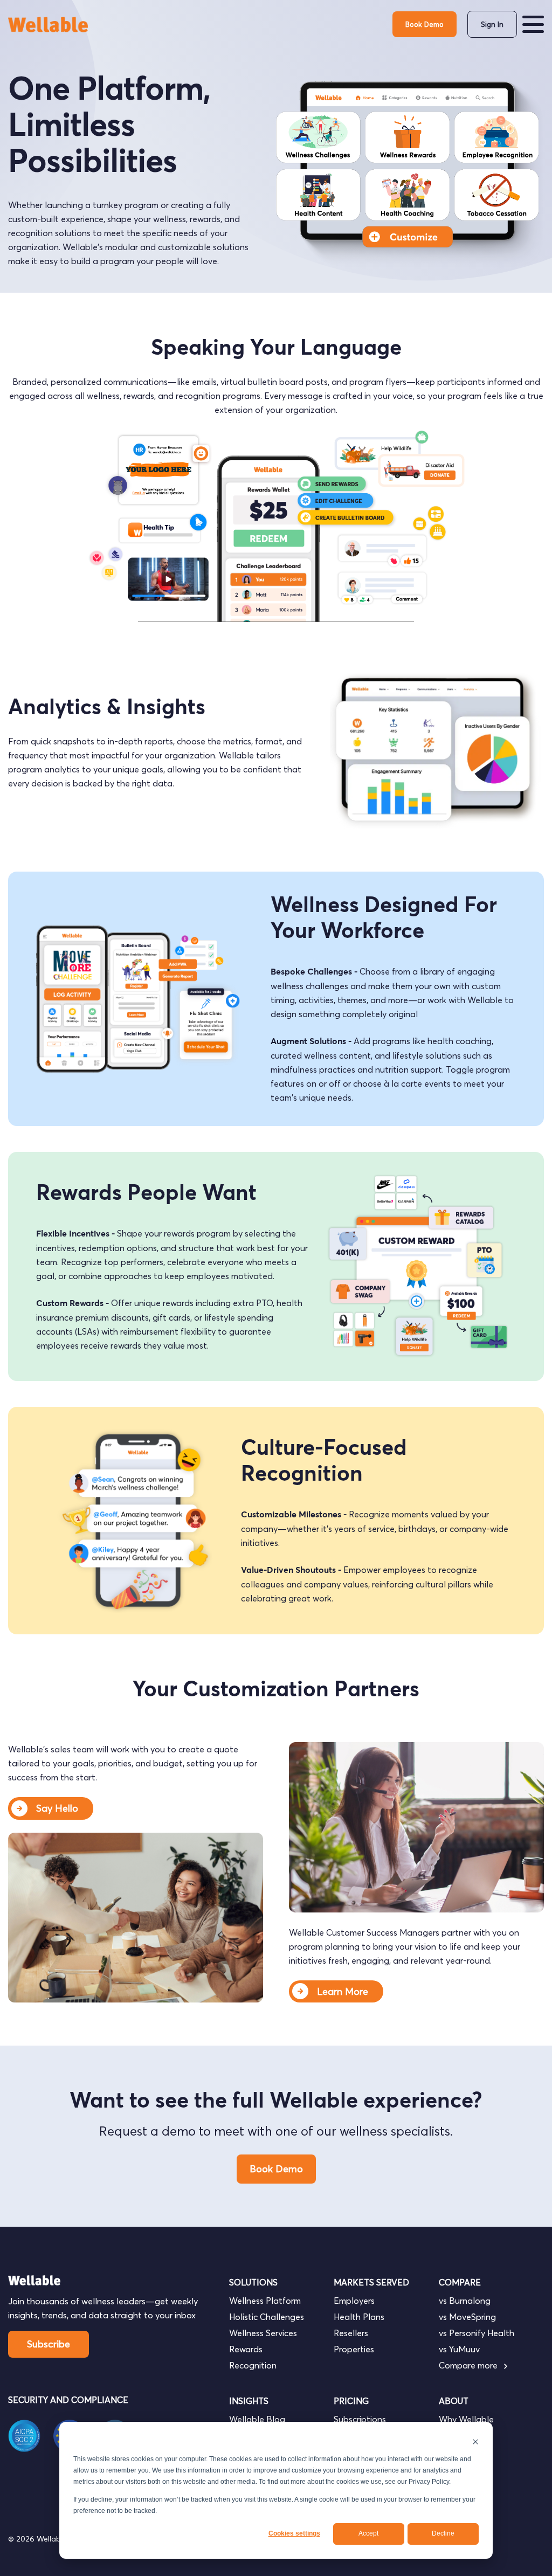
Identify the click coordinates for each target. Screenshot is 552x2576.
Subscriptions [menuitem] (360, 2419)
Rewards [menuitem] (246, 2349)
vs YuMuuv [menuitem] (459, 2349)
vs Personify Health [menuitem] (477, 2333)
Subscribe (49, 2344)
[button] (533, 24)
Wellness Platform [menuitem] (265, 2301)
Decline (443, 2533)
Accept (368, 2533)
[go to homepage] (49, 25)
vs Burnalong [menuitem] (465, 2301)
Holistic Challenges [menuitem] (267, 2317)
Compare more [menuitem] (469, 2365)
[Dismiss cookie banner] (475, 2442)
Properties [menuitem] (354, 2349)
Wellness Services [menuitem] (263, 2333)
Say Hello (57, 1808)
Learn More (343, 1991)
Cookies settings (294, 2533)
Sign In (492, 24)
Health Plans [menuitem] (359, 2317)
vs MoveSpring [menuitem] (467, 2317)
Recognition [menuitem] (253, 2365)
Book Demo (425, 24)
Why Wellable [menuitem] (466, 2419)
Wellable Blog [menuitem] (257, 2419)
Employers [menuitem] (354, 2301)
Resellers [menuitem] (351, 2333)
